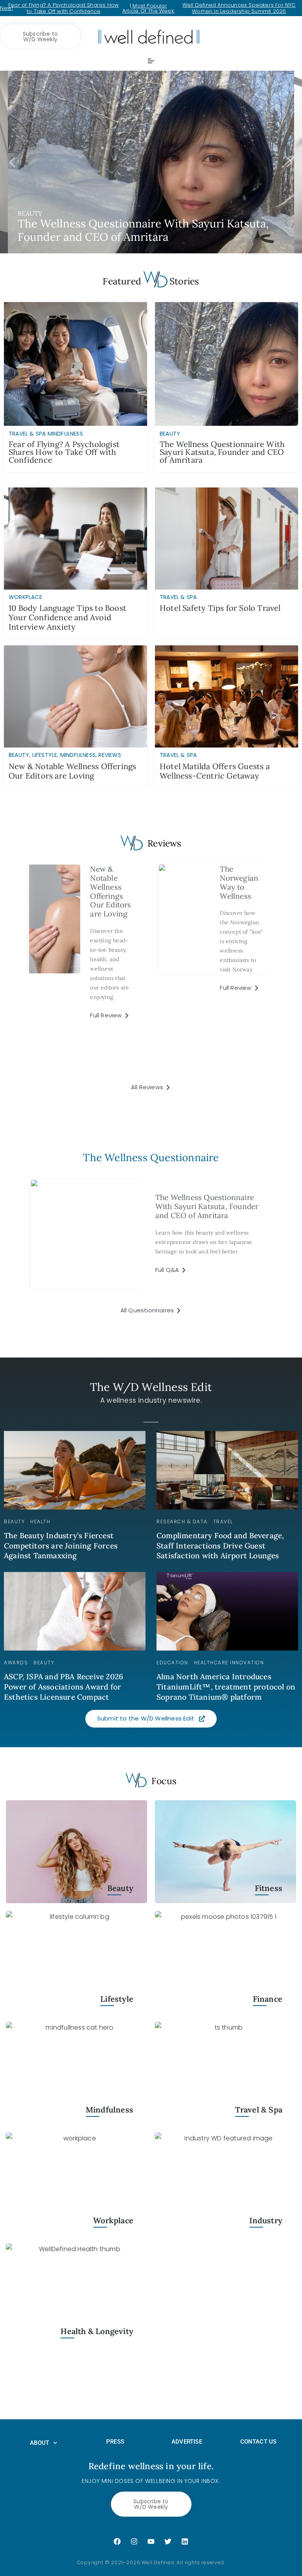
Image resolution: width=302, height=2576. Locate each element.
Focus (164, 1781)
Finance (268, 1999)
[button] (151, 162)
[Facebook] (117, 2541)
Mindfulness (78, 755)
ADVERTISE (187, 2442)
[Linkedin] (185, 2541)
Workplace (25, 597)
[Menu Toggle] (151, 61)
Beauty (19, 755)
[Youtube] (151, 2541)
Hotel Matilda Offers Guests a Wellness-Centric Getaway (215, 771)
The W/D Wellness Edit (151, 1387)
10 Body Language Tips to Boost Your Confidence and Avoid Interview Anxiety (67, 617)
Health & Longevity (97, 2331)
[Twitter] (168, 2541)
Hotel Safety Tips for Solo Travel (220, 608)
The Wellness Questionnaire (151, 1157)
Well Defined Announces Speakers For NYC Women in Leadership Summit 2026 (239, 8)
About (40, 2443)
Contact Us (259, 2442)
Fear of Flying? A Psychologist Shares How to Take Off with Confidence (64, 8)
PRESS (115, 2442)
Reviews (110, 755)
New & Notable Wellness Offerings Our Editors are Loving (72, 771)
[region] (151, 162)
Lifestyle (45, 755)
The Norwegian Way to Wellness (239, 882)
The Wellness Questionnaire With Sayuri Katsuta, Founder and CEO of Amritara (222, 452)
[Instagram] (134, 2541)
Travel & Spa (178, 597)
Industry (266, 2221)
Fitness (269, 1888)
